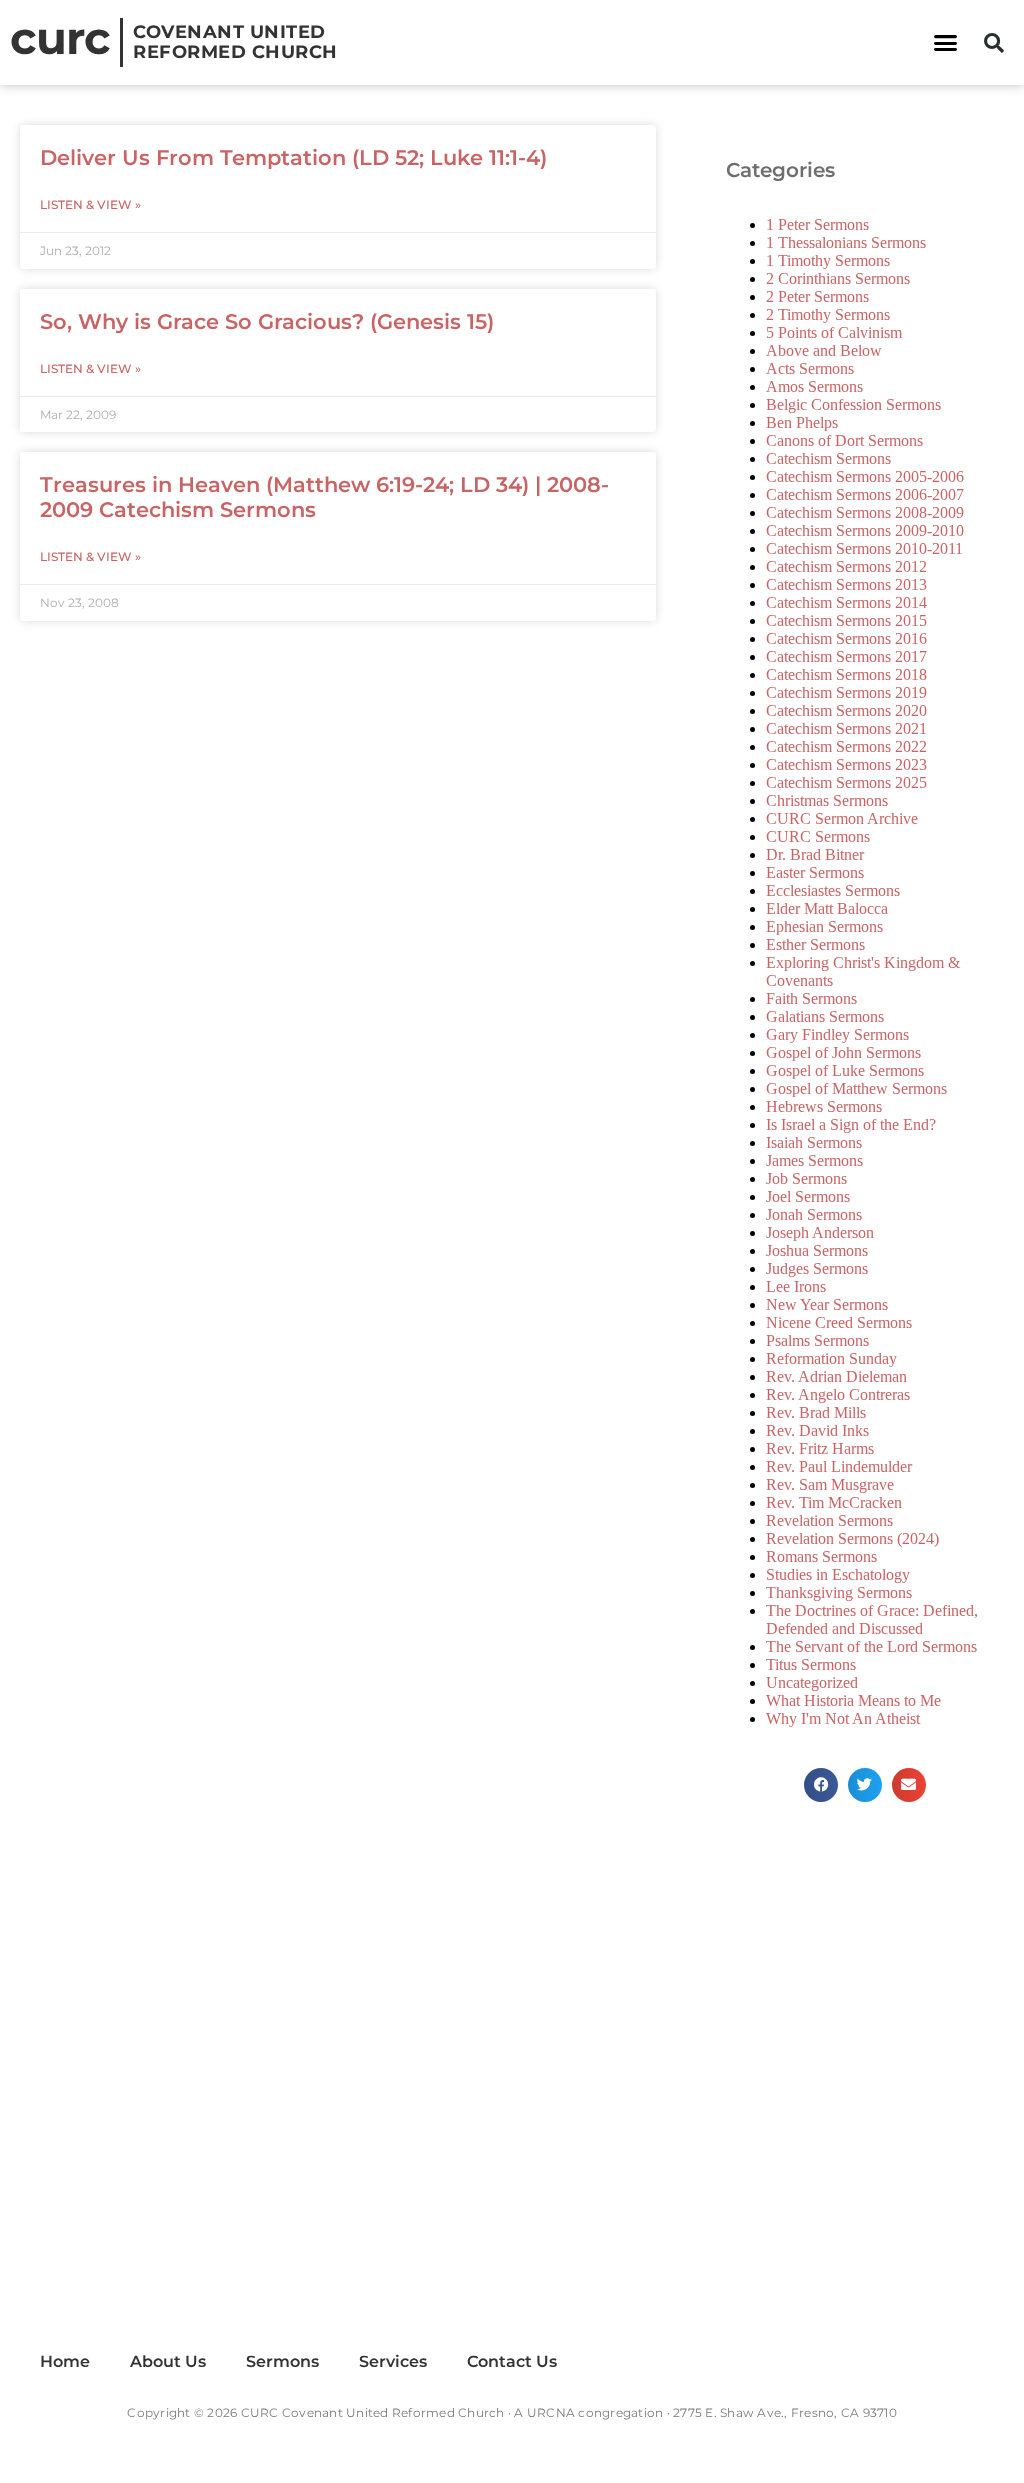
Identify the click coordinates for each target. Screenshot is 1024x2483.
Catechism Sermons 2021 (846, 728)
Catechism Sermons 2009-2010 (865, 530)
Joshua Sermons (817, 1250)
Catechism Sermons (828, 458)
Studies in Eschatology (838, 1574)
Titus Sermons (811, 1664)
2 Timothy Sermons (828, 314)
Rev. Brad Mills (816, 1412)
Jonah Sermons (814, 1214)
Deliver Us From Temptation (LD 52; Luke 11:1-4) (293, 157)
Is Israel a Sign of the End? (851, 1124)
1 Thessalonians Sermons (846, 242)
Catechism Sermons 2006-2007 (865, 494)
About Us (168, 2361)
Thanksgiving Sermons (839, 1592)
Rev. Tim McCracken (834, 1502)
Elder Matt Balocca (827, 908)
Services (393, 2361)
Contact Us (512, 2361)
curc (60, 37)
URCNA (551, 2412)
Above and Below (824, 350)
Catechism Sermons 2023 (846, 764)
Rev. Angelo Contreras (838, 1394)
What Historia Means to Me (853, 1700)
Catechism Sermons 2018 (846, 674)
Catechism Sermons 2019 (846, 692)
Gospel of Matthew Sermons (856, 1088)
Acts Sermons (810, 368)
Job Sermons (806, 1178)
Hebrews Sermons (824, 1106)
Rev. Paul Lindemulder (839, 1466)
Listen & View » (90, 204)
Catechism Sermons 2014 (846, 602)
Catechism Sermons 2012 (846, 566)
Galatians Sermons (825, 1016)
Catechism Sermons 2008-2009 (865, 512)
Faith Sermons (811, 998)
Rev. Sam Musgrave (830, 1484)
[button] (945, 43)
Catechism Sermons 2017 (846, 656)
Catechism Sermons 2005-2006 (865, 476)
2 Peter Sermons (817, 296)
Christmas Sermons (827, 800)
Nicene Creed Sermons (839, 1322)
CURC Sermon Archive (842, 818)
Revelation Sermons (829, 1520)
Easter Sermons (815, 872)
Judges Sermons (817, 1268)
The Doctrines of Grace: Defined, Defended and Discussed (872, 1619)
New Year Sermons (827, 1304)
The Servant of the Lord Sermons (871, 1646)
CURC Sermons (818, 836)
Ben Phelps (802, 422)
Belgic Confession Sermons (853, 404)
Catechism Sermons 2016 (846, 638)
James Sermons (814, 1160)
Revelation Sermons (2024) (852, 1538)
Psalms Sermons (817, 1340)
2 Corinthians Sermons (838, 278)
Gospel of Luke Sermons (845, 1070)
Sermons (282, 2361)
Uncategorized (812, 1682)
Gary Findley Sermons (837, 1034)
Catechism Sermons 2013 (846, 584)
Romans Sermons (821, 1556)
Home (65, 2361)
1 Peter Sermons (817, 224)
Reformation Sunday (831, 1358)
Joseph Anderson (820, 1232)
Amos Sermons (814, 386)
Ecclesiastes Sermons (833, 890)
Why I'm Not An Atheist (843, 1718)
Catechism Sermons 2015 (846, 620)
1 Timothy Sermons (828, 260)
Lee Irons (796, 1286)
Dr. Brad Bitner (815, 854)
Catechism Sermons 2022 (846, 746)
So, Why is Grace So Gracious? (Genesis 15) (267, 321)
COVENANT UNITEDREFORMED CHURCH (235, 42)
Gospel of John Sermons (843, 1052)
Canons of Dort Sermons (844, 440)
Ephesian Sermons (824, 926)
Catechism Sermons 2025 (846, 782)
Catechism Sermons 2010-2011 (864, 548)
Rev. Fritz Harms (820, 1448)
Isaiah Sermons (814, 1142)
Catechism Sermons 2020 (846, 710)
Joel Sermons (808, 1196)
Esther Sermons (815, 944)
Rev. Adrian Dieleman (836, 1376)
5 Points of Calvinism (834, 332)
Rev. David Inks (817, 1430)
